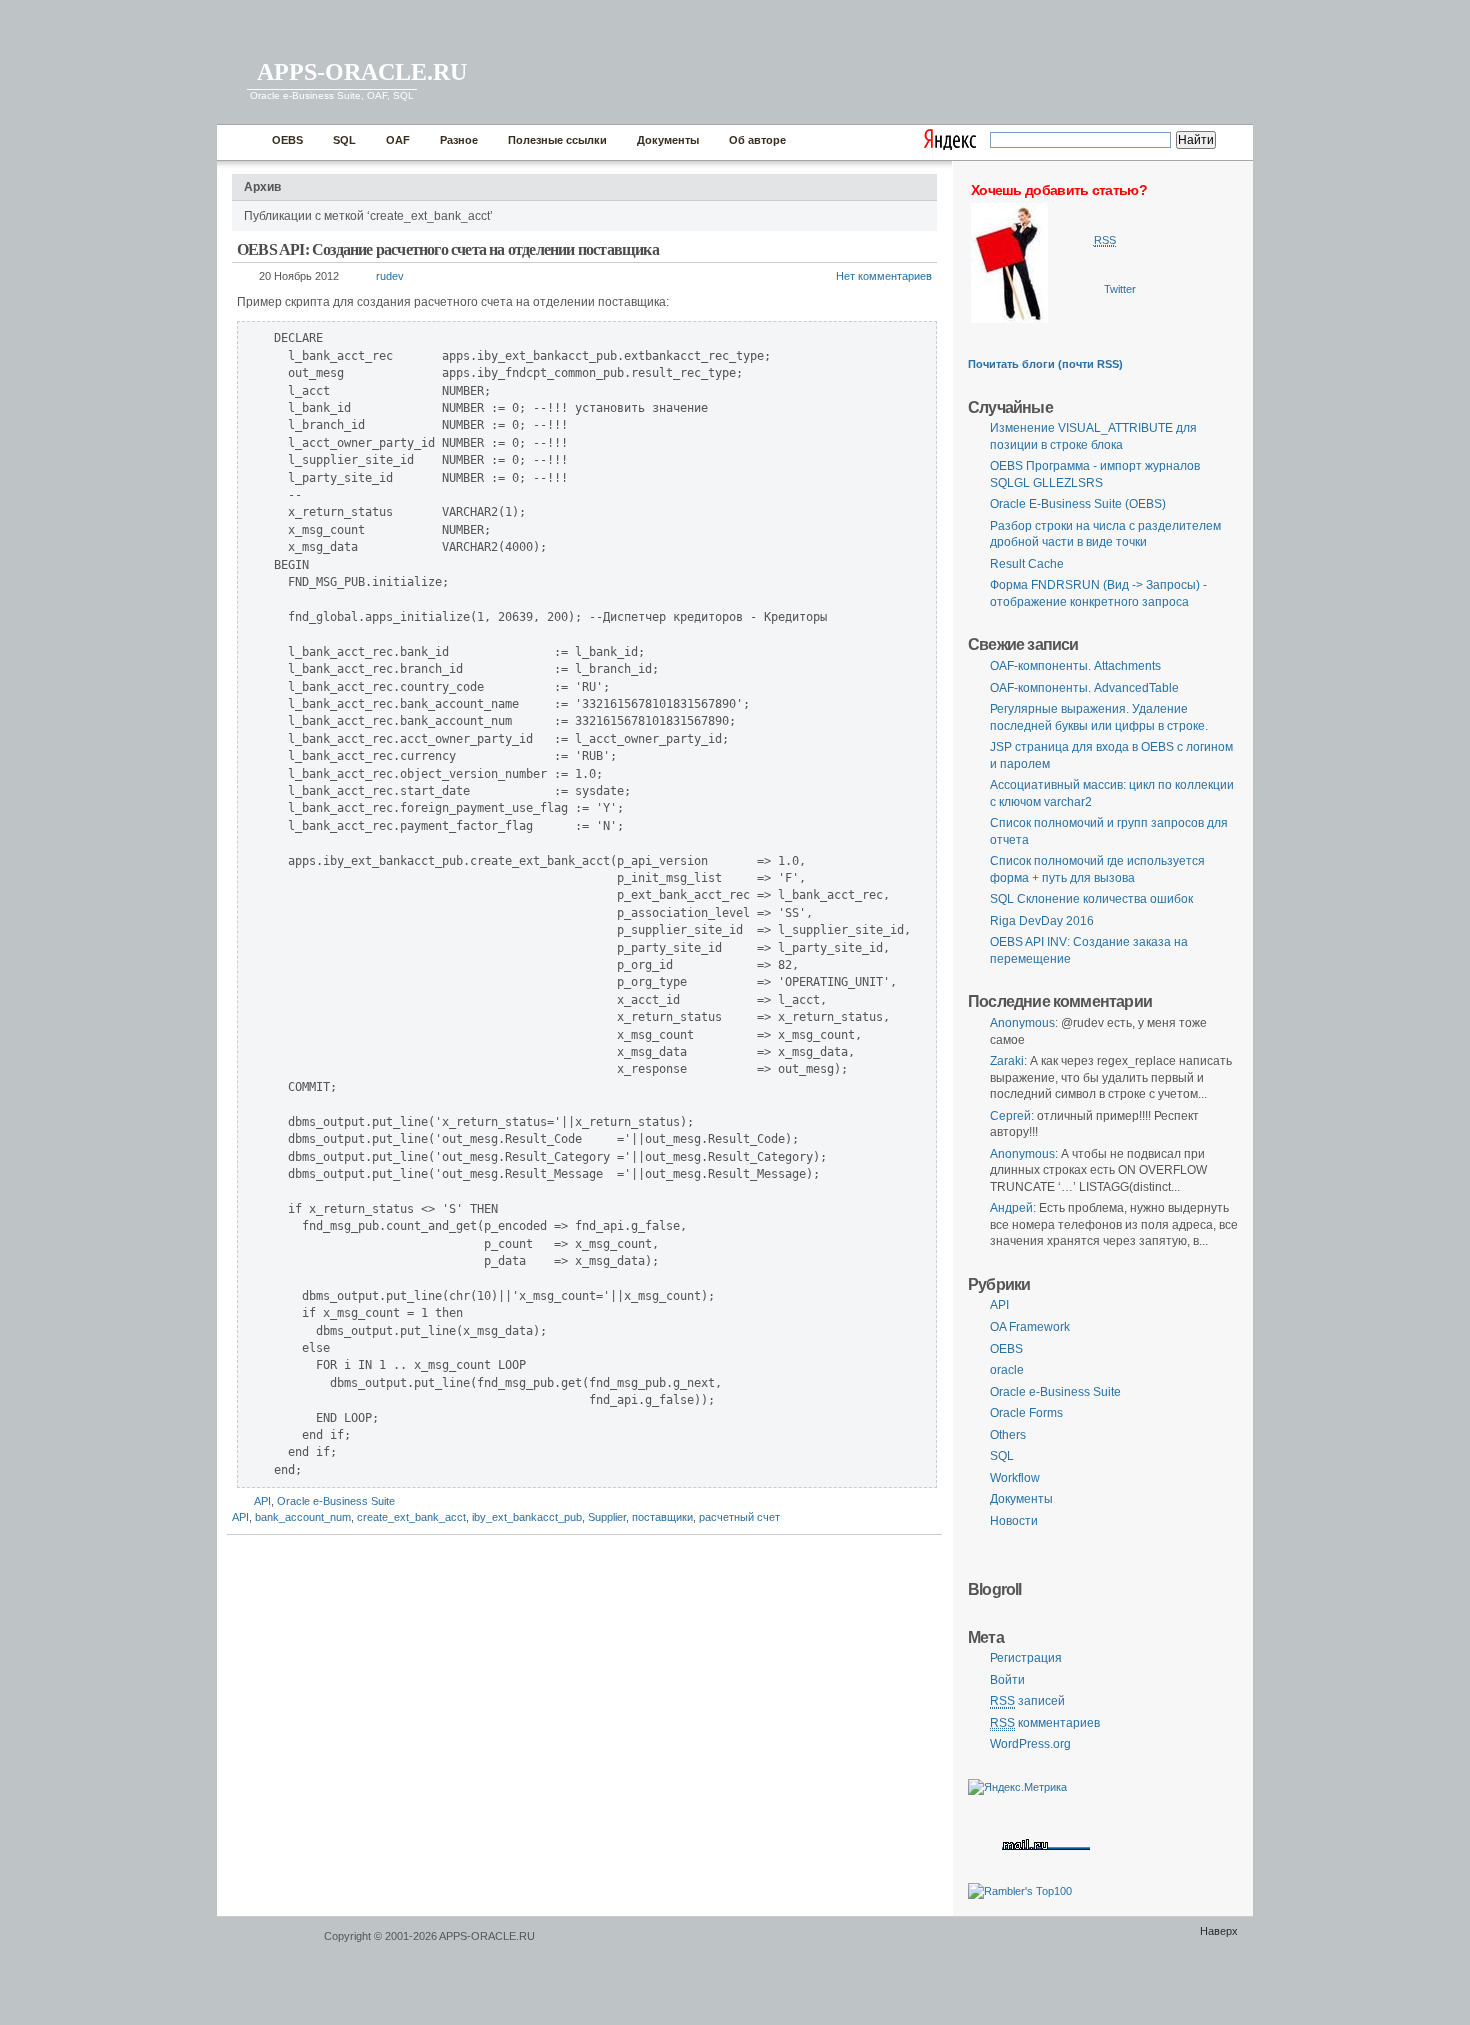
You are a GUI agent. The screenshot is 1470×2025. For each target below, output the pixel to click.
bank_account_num (303, 1517)
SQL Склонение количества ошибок (1091, 899)
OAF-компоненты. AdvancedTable (1084, 688)
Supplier (607, 1517)
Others (1008, 1435)
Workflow (1015, 1478)
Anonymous (1022, 1023)
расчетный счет (739, 1517)
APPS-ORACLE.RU (362, 72)
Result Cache (1027, 564)
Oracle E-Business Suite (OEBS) (1078, 504)
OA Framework (1030, 1327)
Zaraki (1007, 1061)
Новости (1014, 1521)
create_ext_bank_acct (411, 1517)
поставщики (662, 1517)
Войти (1007, 1680)
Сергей (1010, 1116)
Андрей (1011, 1208)
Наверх (1219, 1931)
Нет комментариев (884, 276)
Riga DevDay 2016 (1042, 921)
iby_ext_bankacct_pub (527, 1517)
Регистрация (1026, 1658)
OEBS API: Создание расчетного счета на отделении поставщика (448, 249)
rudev (390, 276)
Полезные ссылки (557, 140)
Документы (668, 140)
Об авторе (757, 140)
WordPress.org (1030, 1744)
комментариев (1045, 1723)
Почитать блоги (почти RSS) (1045, 364)
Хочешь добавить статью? (1059, 190)
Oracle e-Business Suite (336, 1501)
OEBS (287, 140)
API (262, 1501)
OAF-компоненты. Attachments (1075, 666)
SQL (344, 140)
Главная (239, 142)
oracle (1007, 1370)
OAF (398, 140)
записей (1027, 1701)
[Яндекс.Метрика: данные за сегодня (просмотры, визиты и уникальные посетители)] (1017, 1787)
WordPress (268, 1945)
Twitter (1120, 289)
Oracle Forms (1026, 1413)
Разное (459, 140)
